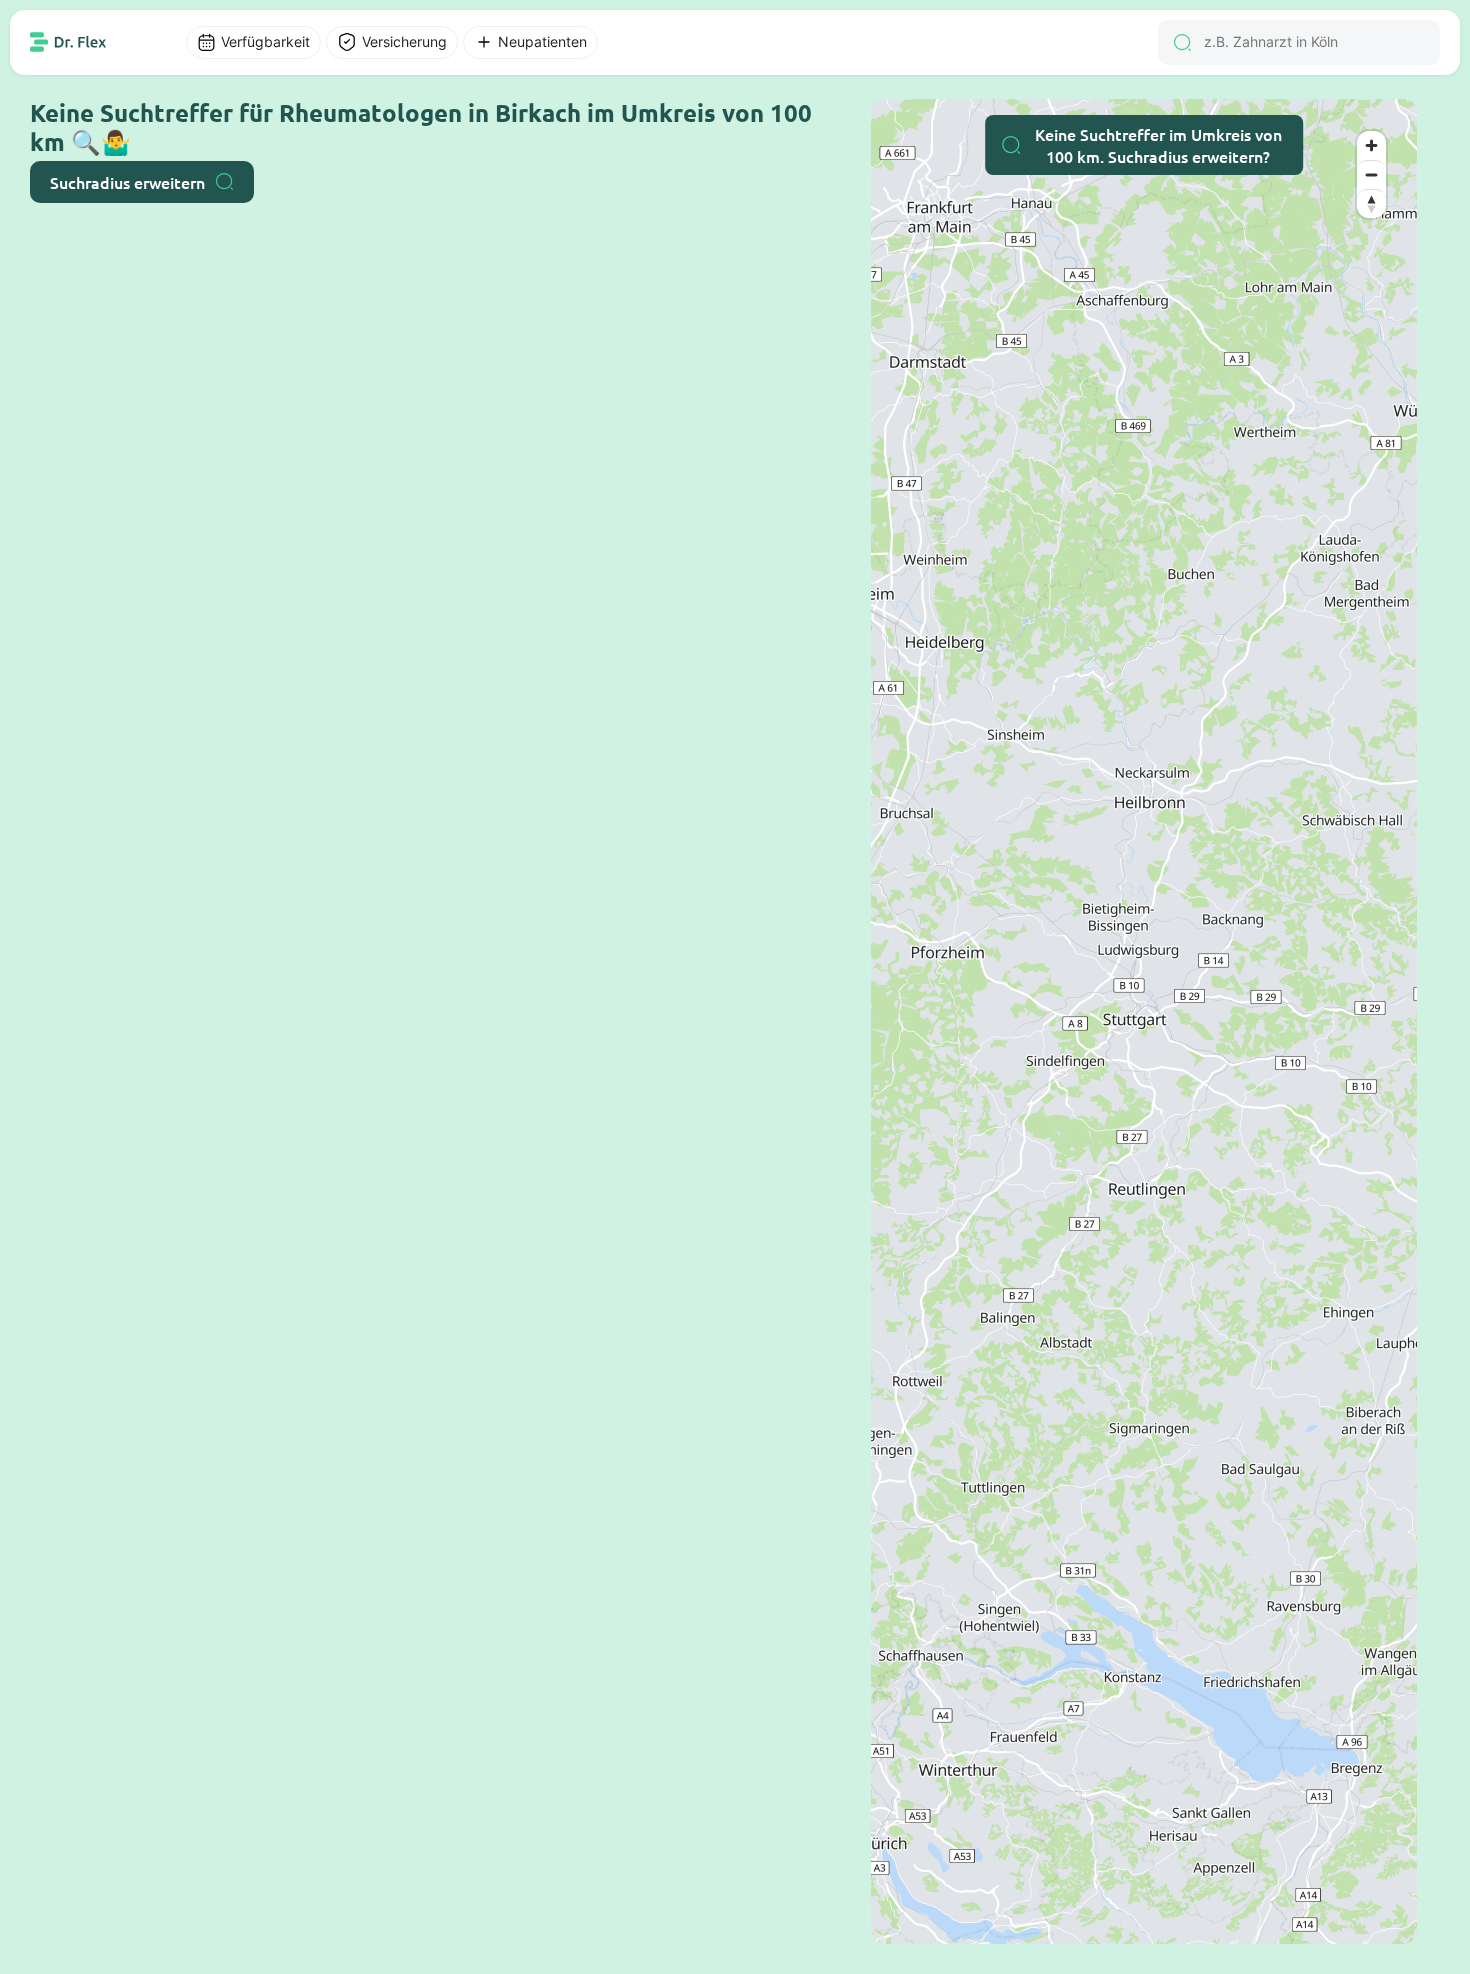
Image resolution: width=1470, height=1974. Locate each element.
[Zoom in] (1371, 145)
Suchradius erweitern (127, 182)
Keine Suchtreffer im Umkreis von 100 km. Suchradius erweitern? (1158, 145)
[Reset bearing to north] (1371, 203)
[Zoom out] (1371, 174)
